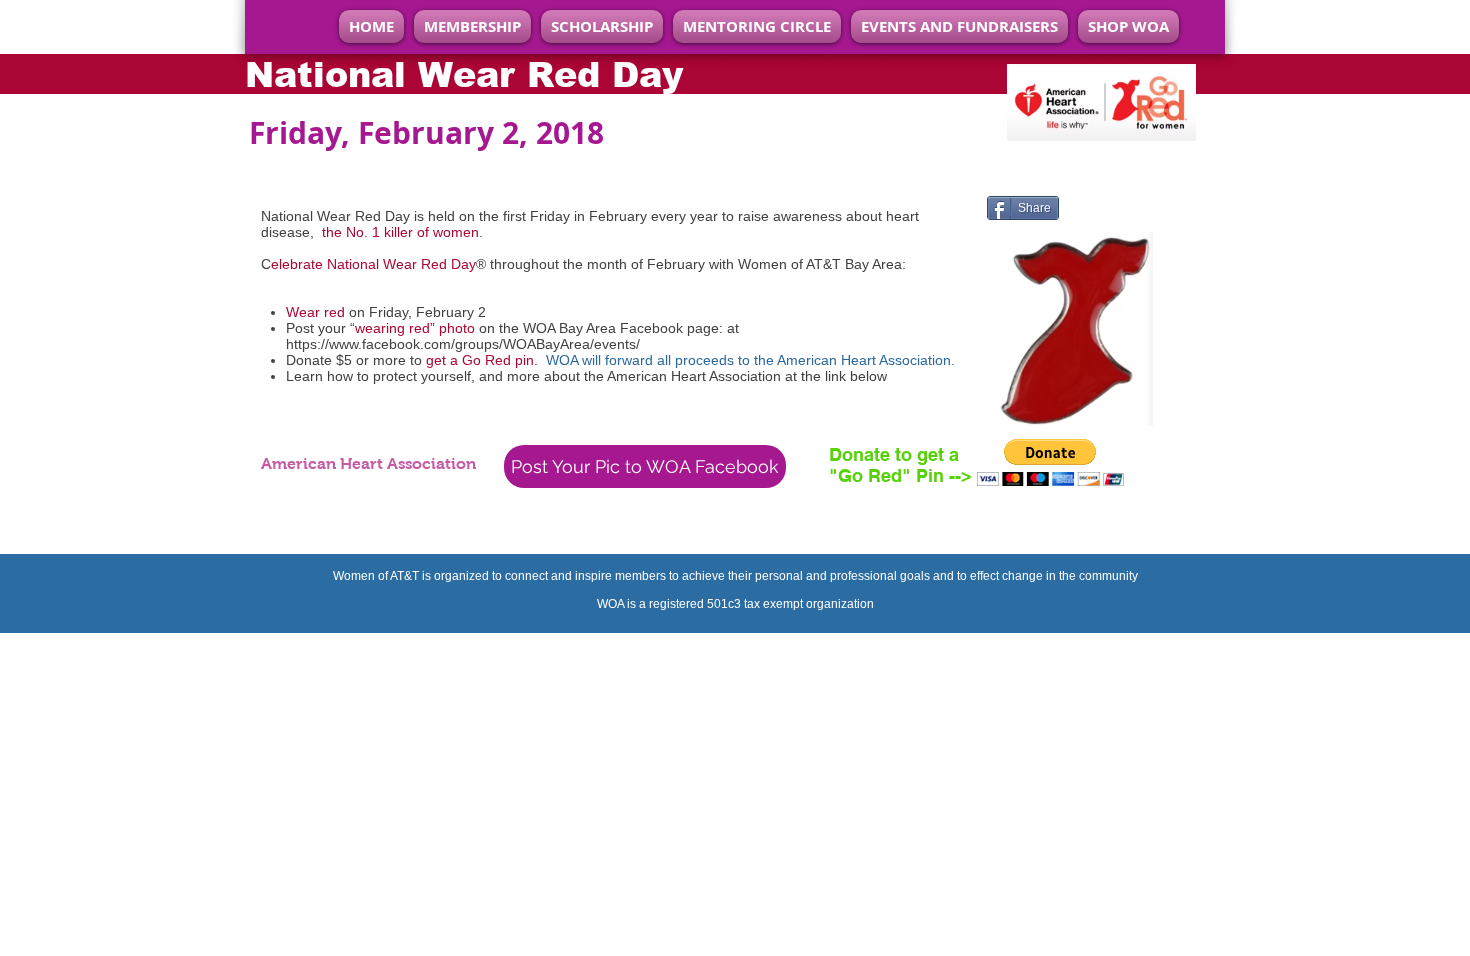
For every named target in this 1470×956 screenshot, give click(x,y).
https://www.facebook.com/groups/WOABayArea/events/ (463, 344)
